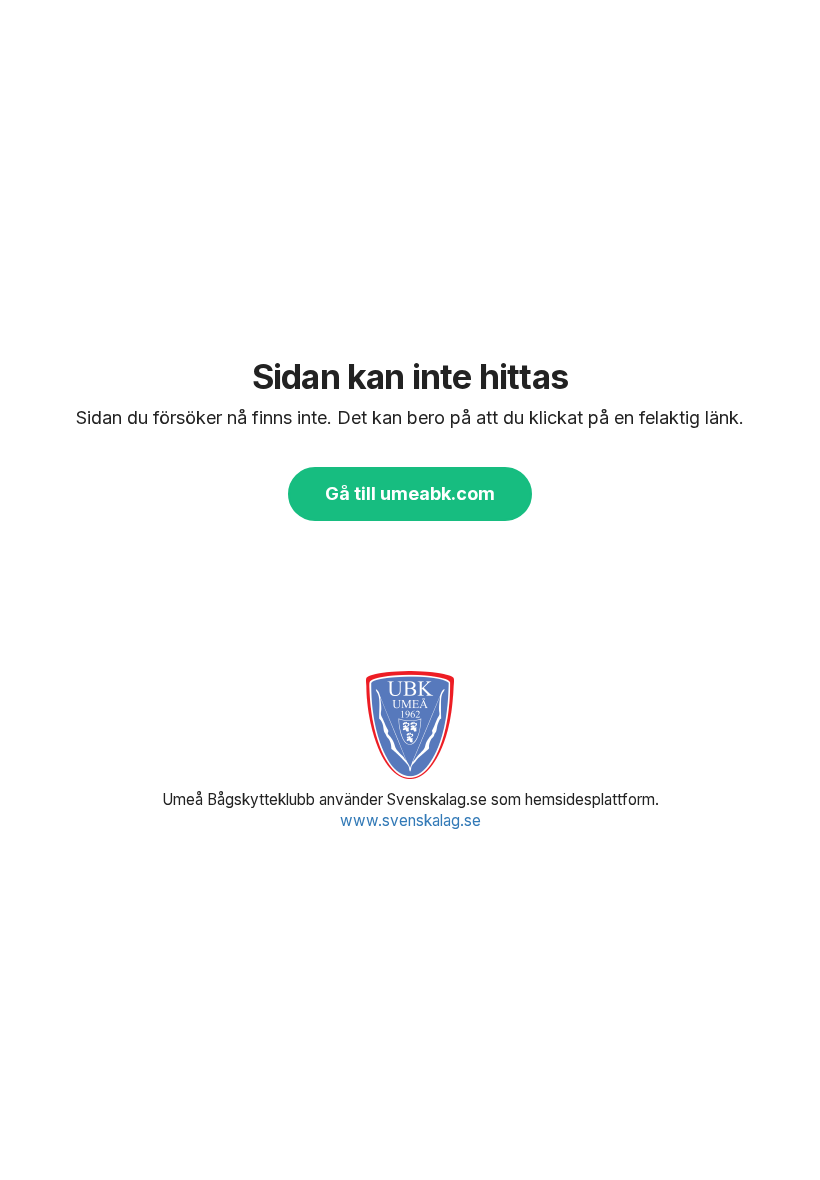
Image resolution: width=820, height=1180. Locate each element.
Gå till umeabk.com (410, 493)
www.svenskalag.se (410, 820)
